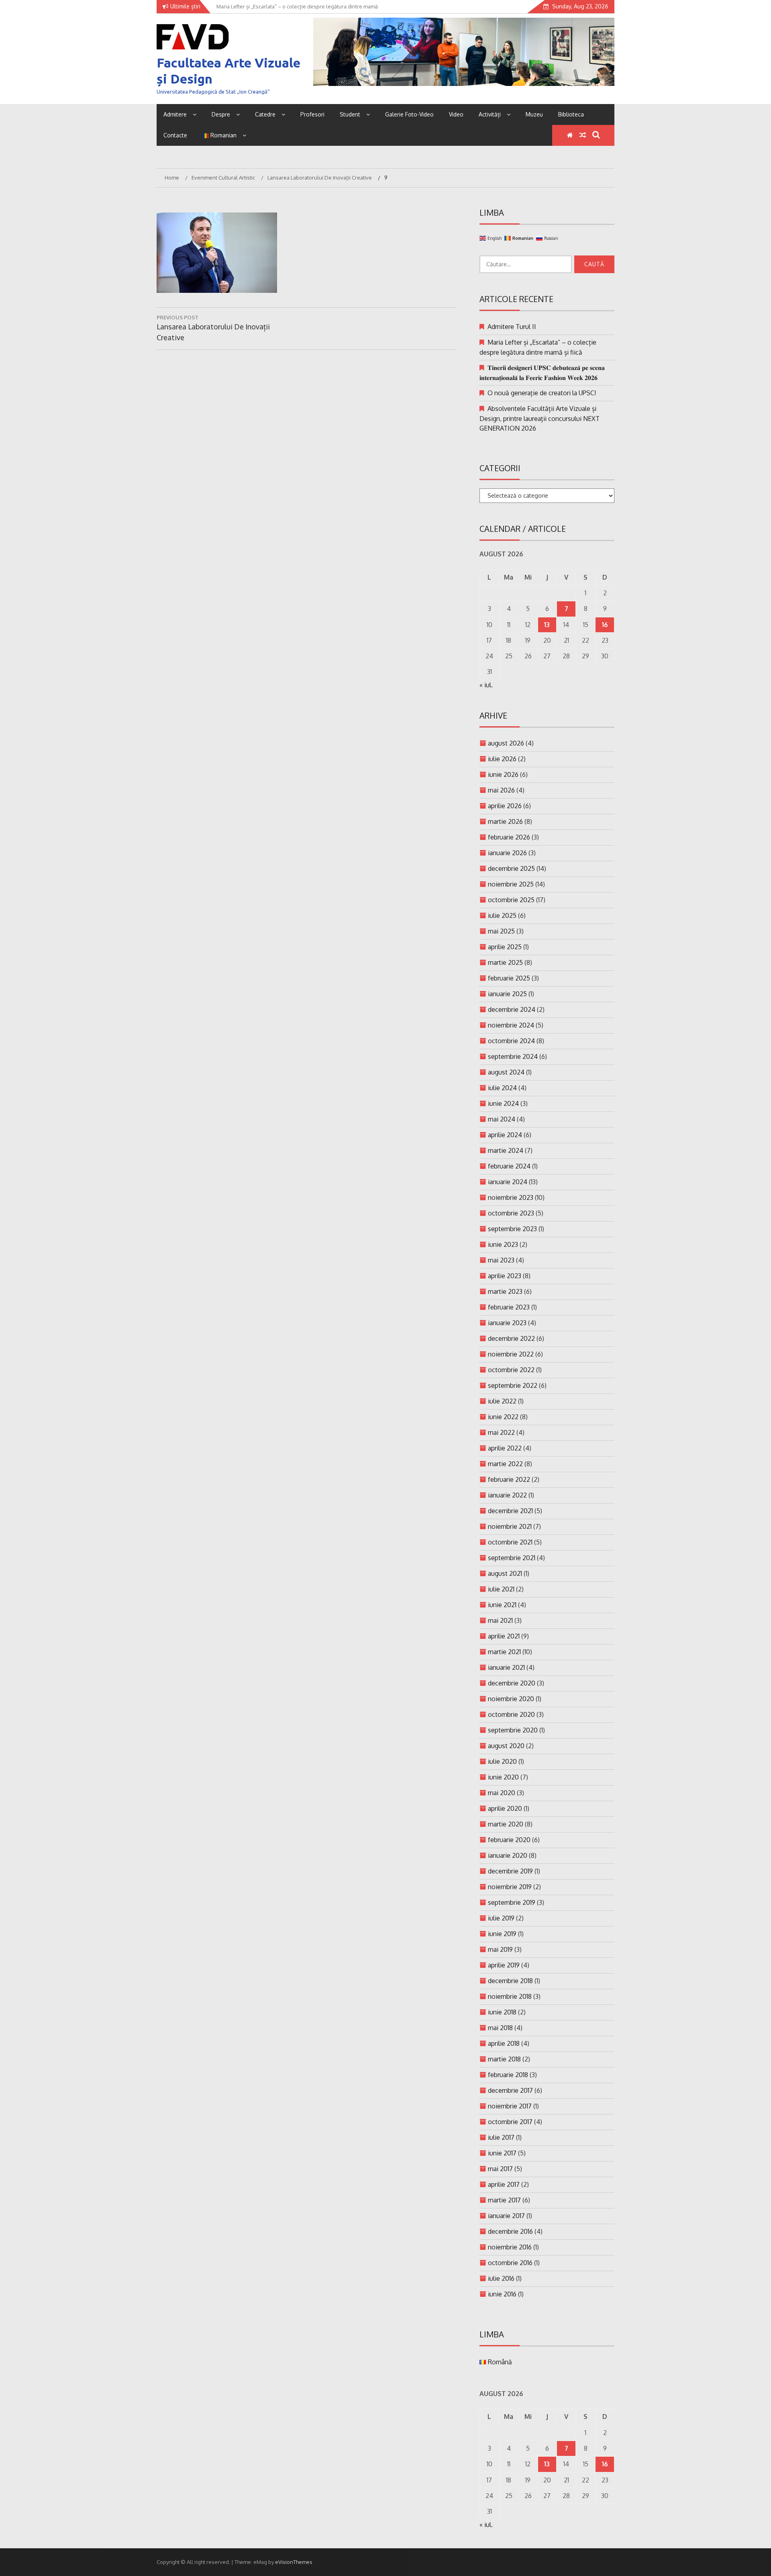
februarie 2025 (509, 978)
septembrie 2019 (512, 1902)
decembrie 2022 (511, 1338)
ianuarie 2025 (507, 994)
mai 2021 (500, 1620)
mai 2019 (500, 1949)
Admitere (175, 114)
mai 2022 (501, 1432)
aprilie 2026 (505, 806)
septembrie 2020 (513, 1730)
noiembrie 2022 (511, 1354)
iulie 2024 (502, 1088)
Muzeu (534, 114)
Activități (490, 114)
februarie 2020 (509, 1840)
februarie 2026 (509, 837)
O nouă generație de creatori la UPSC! (542, 393)
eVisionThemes (294, 2562)
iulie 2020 (502, 1761)
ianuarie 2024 (508, 1182)
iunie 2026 (503, 774)
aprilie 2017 (504, 2184)
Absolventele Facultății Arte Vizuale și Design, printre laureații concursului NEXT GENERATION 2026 (539, 418)
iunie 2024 (503, 1103)
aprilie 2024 (505, 1135)
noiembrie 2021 (510, 1526)
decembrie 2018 (510, 1981)
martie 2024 (506, 1150)
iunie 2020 (503, 1777)
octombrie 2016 (510, 2263)
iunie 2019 (502, 1934)
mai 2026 (501, 790)
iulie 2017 (501, 2137)
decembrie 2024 (512, 1009)
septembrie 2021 (512, 1558)
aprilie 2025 (505, 947)
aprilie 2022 (505, 1448)
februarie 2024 (509, 1166)
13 (547, 625)
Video (456, 114)
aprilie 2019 (504, 1965)
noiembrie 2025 (511, 884)
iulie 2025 (502, 915)
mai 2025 (501, 931)
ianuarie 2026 (507, 853)
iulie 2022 (502, 1401)
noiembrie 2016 (510, 2247)
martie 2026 (505, 821)
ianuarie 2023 (507, 1323)
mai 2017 (500, 2169)
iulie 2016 (501, 2278)
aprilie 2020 (505, 1808)
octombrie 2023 (511, 1213)
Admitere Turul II (512, 327)
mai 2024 (502, 1119)
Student (350, 114)
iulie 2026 (502, 759)
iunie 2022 (503, 1417)
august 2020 (506, 1746)
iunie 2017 (502, 2153)
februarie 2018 (508, 2075)
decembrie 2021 (510, 1511)
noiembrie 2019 (510, 1887)
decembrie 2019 (510, 1871)
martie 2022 (505, 1464)
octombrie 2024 (511, 1041)
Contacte (175, 135)
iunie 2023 (503, 1244)
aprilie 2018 (504, 2043)
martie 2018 (504, 2059)
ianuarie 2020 (508, 1855)
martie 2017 (504, 2200)
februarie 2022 (509, 1479)
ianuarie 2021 (506, 1667)
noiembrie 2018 (510, 1996)
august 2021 (505, 1573)
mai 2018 (500, 2028)
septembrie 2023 (512, 1229)
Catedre (265, 114)
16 (605, 625)
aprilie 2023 (505, 1276)
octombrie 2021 (510, 1542)
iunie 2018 (502, 2012)
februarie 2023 (509, 1307)
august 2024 (506, 1072)
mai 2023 (501, 1260)
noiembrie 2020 (511, 1699)
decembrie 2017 (510, 2090)
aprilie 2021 (504, 1636)
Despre (221, 114)
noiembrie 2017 (510, 2106)
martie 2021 (504, 1652)
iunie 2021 (502, 1605)
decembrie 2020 (512, 1683)
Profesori (312, 114)
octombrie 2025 (511, 900)
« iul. (486, 685)
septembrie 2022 (513, 1385)
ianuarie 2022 (507, 1495)
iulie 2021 (501, 1589)
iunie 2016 (502, 2294)
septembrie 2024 (513, 1056)
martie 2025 (505, 962)
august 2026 (506, 743)
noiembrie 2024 (511, 1025)
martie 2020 (506, 1824)
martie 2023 (505, 1291)
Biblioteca (571, 114)
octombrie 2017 (510, 2122)
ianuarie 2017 (506, 2216)
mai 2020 (502, 1793)
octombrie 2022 (511, 1370)
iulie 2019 (501, 1918)
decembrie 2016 (510, 2231)
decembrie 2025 (511, 868)
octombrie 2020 (511, 1714)
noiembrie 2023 (511, 1197)
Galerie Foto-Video (409, 114)
